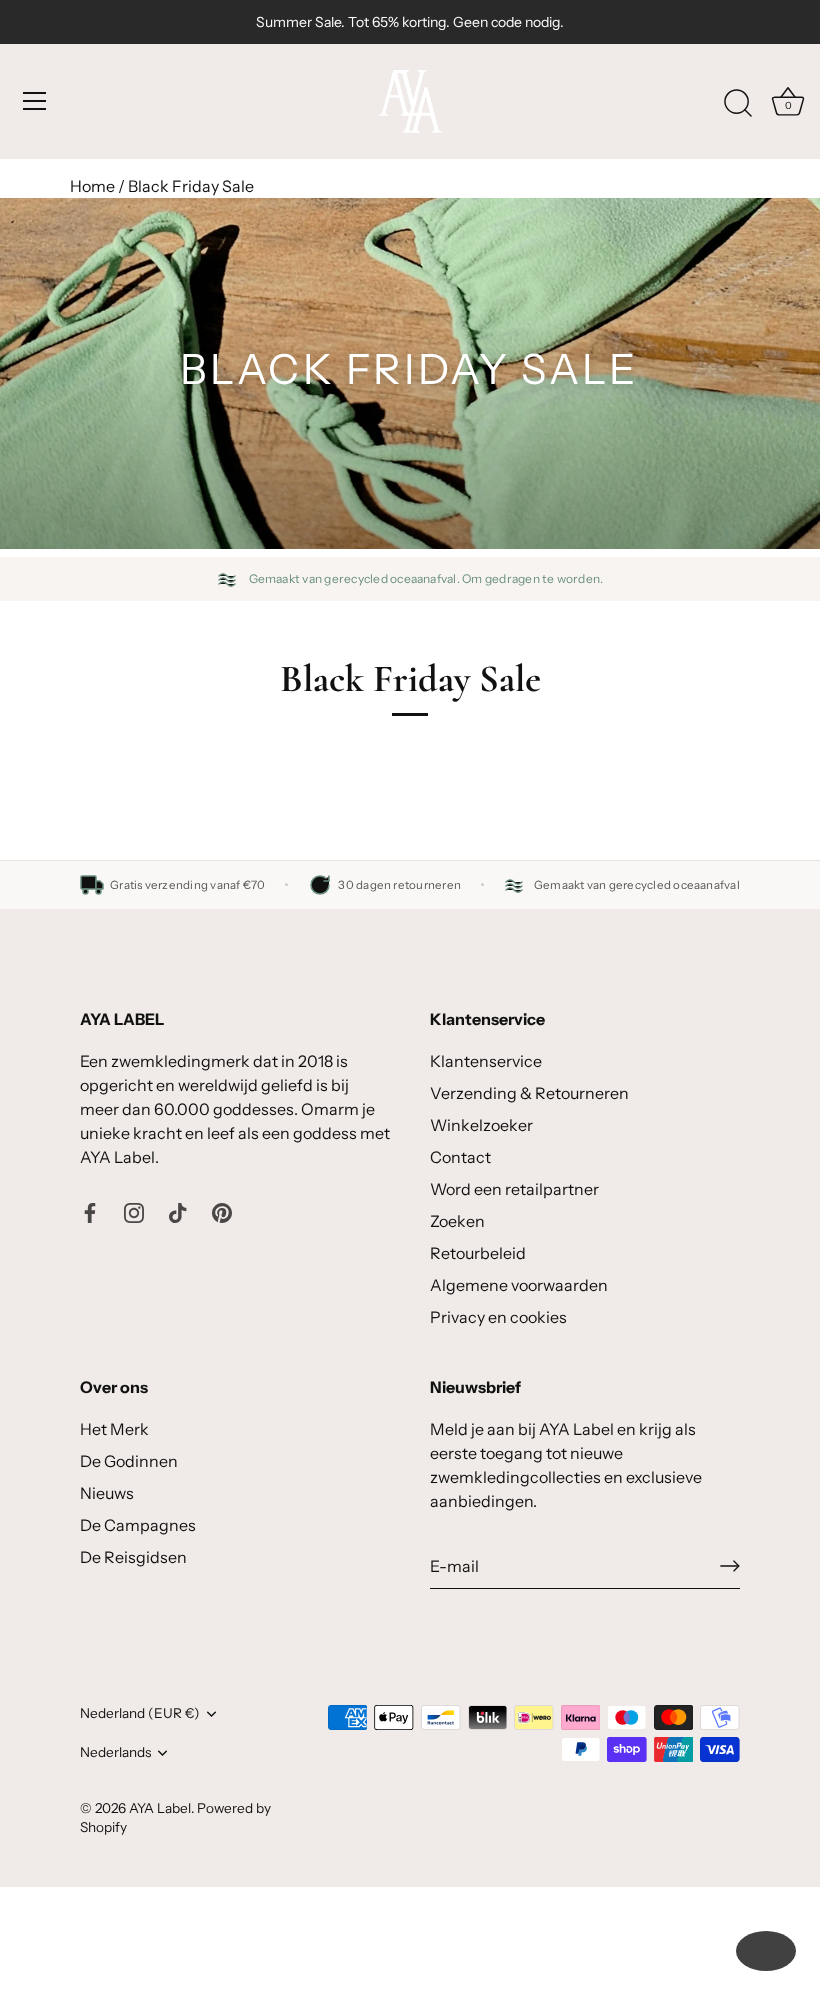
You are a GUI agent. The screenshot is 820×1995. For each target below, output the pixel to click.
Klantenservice (486, 1061)
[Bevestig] (730, 1566)
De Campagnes (138, 1525)
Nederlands (115, 1752)
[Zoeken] (738, 104)
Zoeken (457, 1221)
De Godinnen (129, 1461)
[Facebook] (90, 1211)
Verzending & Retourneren (529, 1093)
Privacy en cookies (498, 1317)
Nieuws (107, 1493)
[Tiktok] (178, 1211)
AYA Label (160, 1808)
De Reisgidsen (133, 1557)
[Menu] (35, 101)
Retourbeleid (478, 1253)
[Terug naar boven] (766, 1951)
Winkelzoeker (481, 1125)
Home (92, 186)
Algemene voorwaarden (519, 1285)
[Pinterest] (222, 1211)
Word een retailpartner (514, 1189)
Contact (460, 1157)
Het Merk (114, 1429)
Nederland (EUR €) (140, 1713)
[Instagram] (134, 1211)
